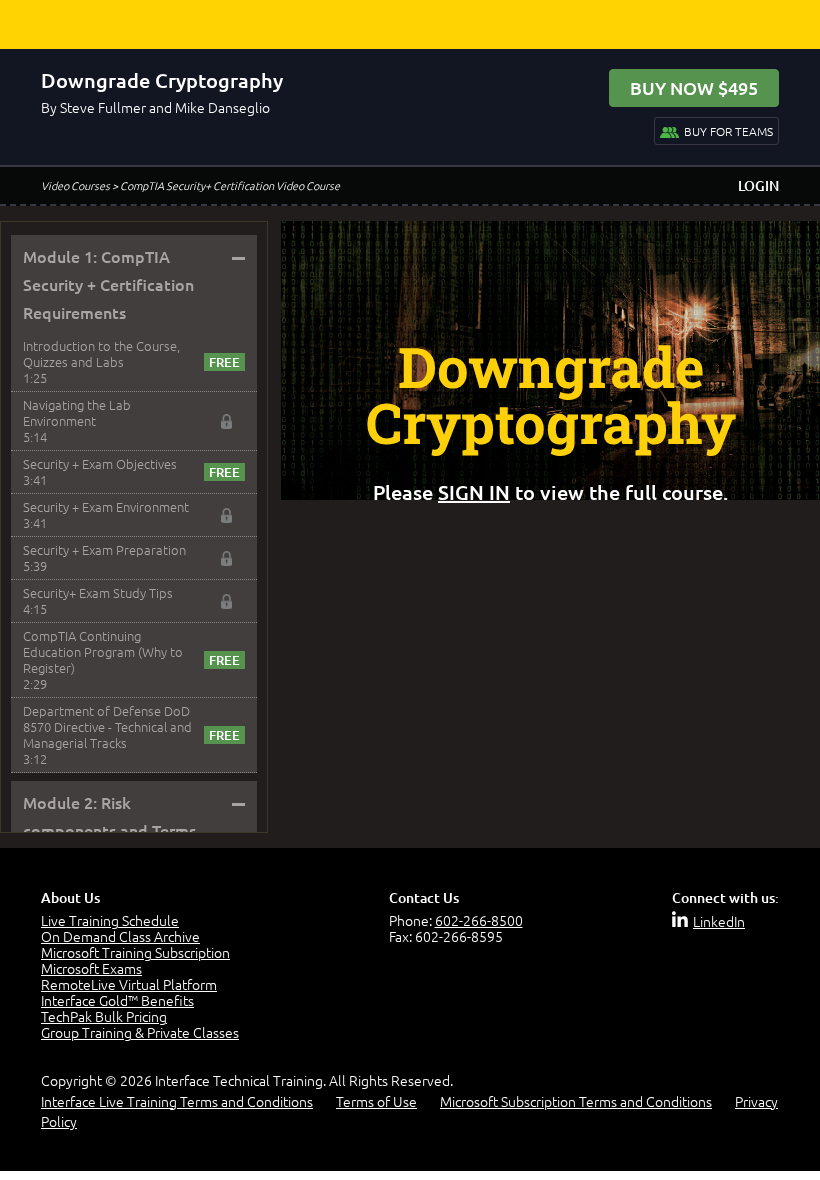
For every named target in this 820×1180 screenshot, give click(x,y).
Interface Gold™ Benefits (117, 1000)
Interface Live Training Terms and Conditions (177, 1101)
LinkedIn (719, 921)
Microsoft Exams (91, 968)
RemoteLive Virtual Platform (129, 984)
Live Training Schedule (110, 920)
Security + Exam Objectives (100, 463)
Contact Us (424, 897)
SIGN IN (474, 492)
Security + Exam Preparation (104, 549)
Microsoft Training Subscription (135, 952)
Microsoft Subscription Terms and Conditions (576, 1101)
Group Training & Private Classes (140, 1032)
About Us (70, 897)
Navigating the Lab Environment (77, 412)
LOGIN (758, 185)
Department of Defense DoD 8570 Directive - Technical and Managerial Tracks (107, 726)
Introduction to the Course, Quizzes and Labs (101, 353)
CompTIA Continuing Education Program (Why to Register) (103, 651)
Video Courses (75, 185)
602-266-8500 (479, 920)
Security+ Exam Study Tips (98, 592)
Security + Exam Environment (106, 506)
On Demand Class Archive (120, 936)
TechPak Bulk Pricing (104, 1016)
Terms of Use (376, 1101)
